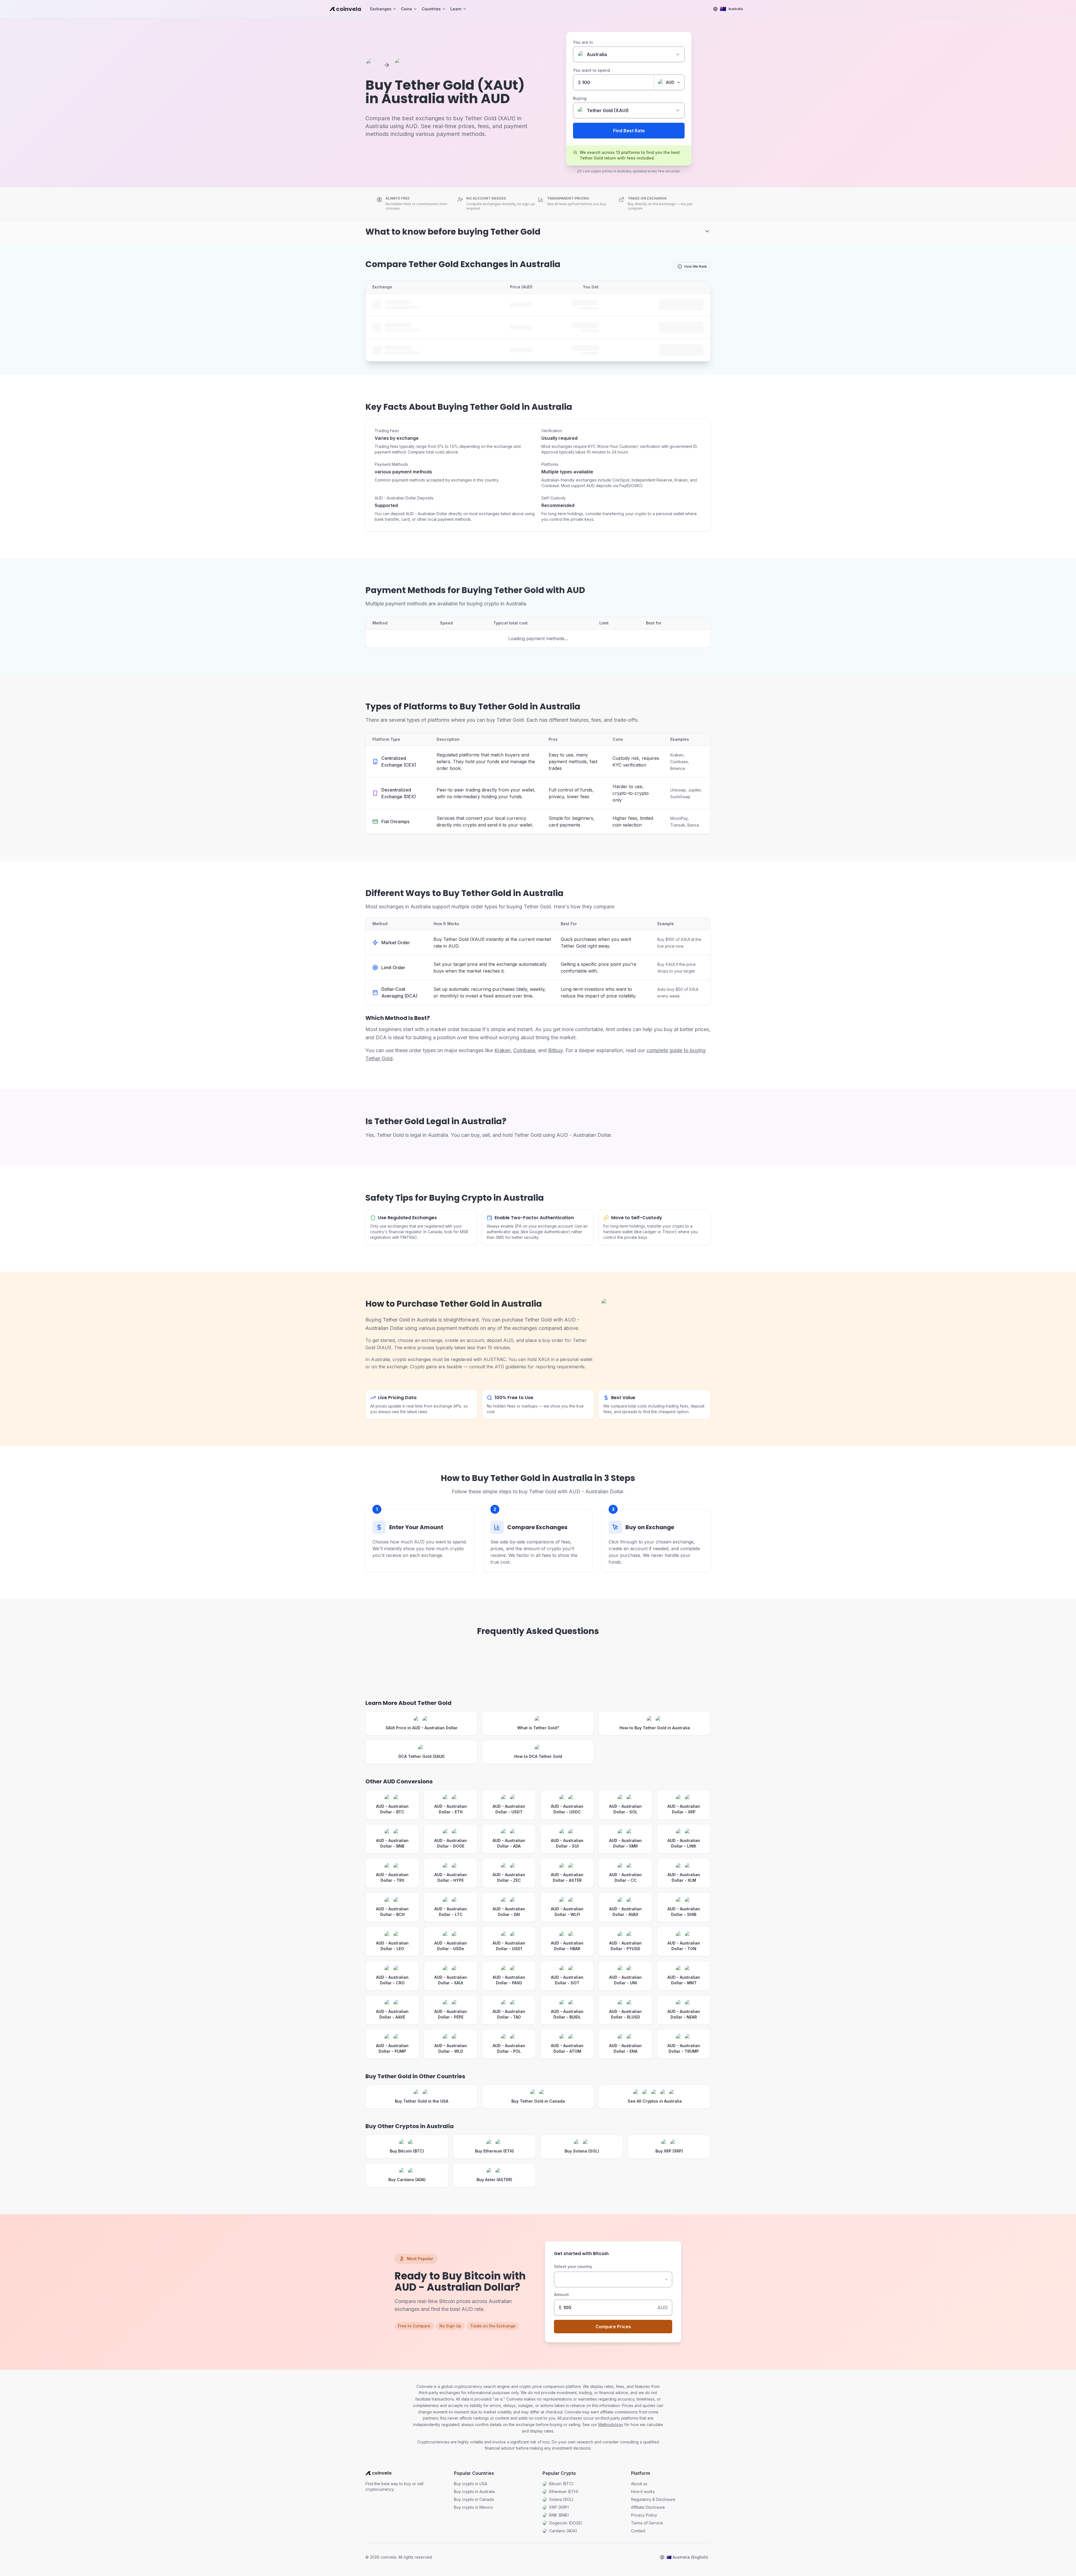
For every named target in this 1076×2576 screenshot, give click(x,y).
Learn (456, 9)
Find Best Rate (629, 131)
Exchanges (381, 9)
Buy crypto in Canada (474, 2499)
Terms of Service (647, 2523)
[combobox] (613, 2279)
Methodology (611, 2425)
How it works (643, 2491)
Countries (431, 9)
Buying (580, 98)
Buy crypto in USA (471, 2484)
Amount (561, 2294)
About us (639, 2484)
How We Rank (696, 266)
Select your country (573, 2266)
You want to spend (592, 70)
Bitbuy (555, 1050)
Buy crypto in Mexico (474, 2507)
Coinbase (524, 1050)
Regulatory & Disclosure (653, 2499)
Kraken (502, 1050)
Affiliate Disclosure (648, 2507)
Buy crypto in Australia (474, 2491)
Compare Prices (613, 2327)
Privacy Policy (644, 2515)
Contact (638, 2531)
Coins (407, 9)
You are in (583, 42)
